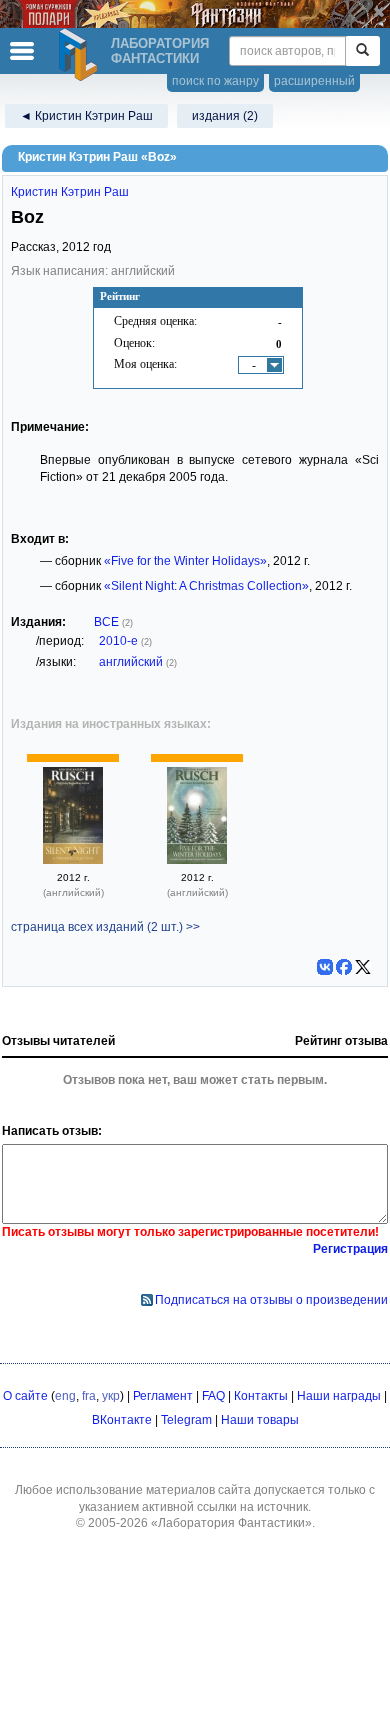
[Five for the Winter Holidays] (197, 860)
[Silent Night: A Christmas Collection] (73, 860)
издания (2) (225, 116)
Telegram (186, 1420)
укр (111, 1396)
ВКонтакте (122, 1420)
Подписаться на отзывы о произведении (271, 1300)
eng (65, 1396)
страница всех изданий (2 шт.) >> (105, 927)
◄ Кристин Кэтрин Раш (86, 116)
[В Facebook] (344, 967)
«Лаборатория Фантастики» (231, 1523)
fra (89, 1396)
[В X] (363, 967)
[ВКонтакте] (325, 967)
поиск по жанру (215, 81)
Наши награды (339, 1396)
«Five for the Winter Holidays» (185, 561)
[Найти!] (362, 51)
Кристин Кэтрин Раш (70, 192)
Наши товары (260, 1420)
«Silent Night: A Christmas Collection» (206, 586)
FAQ (213, 1396)
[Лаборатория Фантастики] (81, 55)
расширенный (314, 81)
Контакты (261, 1396)
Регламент (163, 1396)
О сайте (25, 1396)
